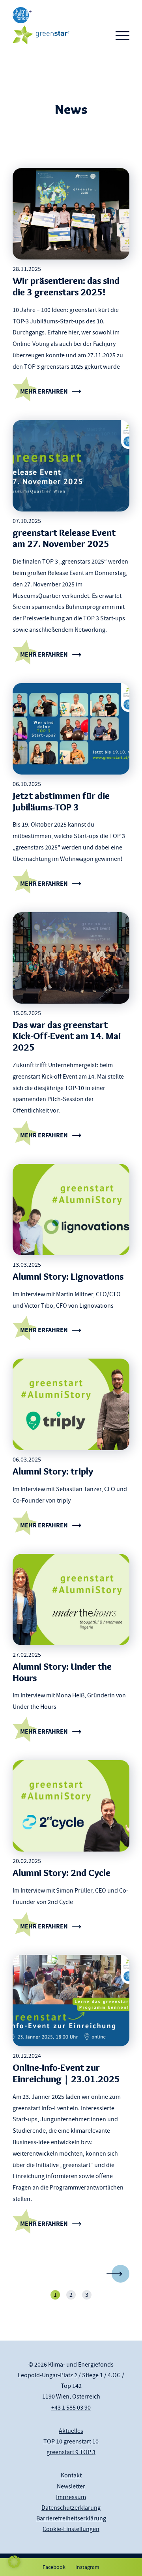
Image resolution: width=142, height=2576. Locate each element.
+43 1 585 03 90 (71, 2408)
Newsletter (71, 2486)
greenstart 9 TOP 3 (71, 2452)
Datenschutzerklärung (71, 2508)
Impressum (71, 2497)
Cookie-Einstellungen (71, 2529)
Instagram (87, 2567)
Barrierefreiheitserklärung (71, 2518)
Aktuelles (71, 2431)
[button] (14, 2562)
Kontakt (71, 2475)
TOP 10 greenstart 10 (71, 2442)
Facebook (54, 2567)
